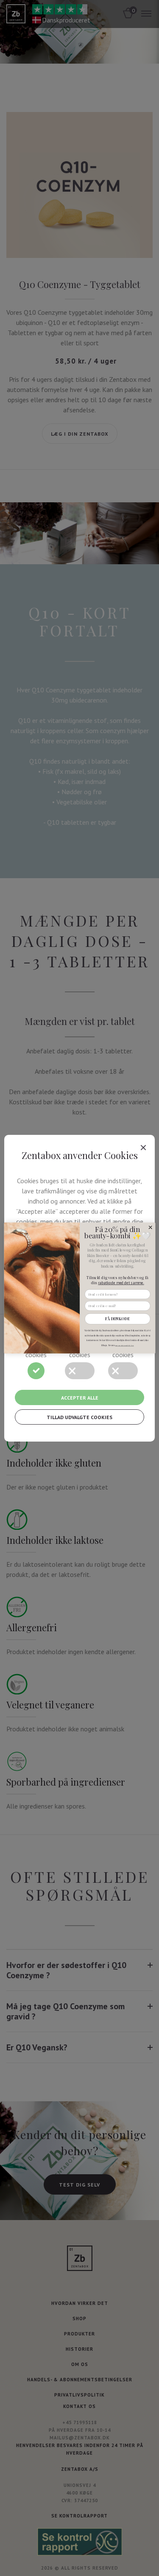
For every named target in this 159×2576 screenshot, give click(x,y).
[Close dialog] (150, 1227)
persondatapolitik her (124, 1345)
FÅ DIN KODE (117, 1319)
